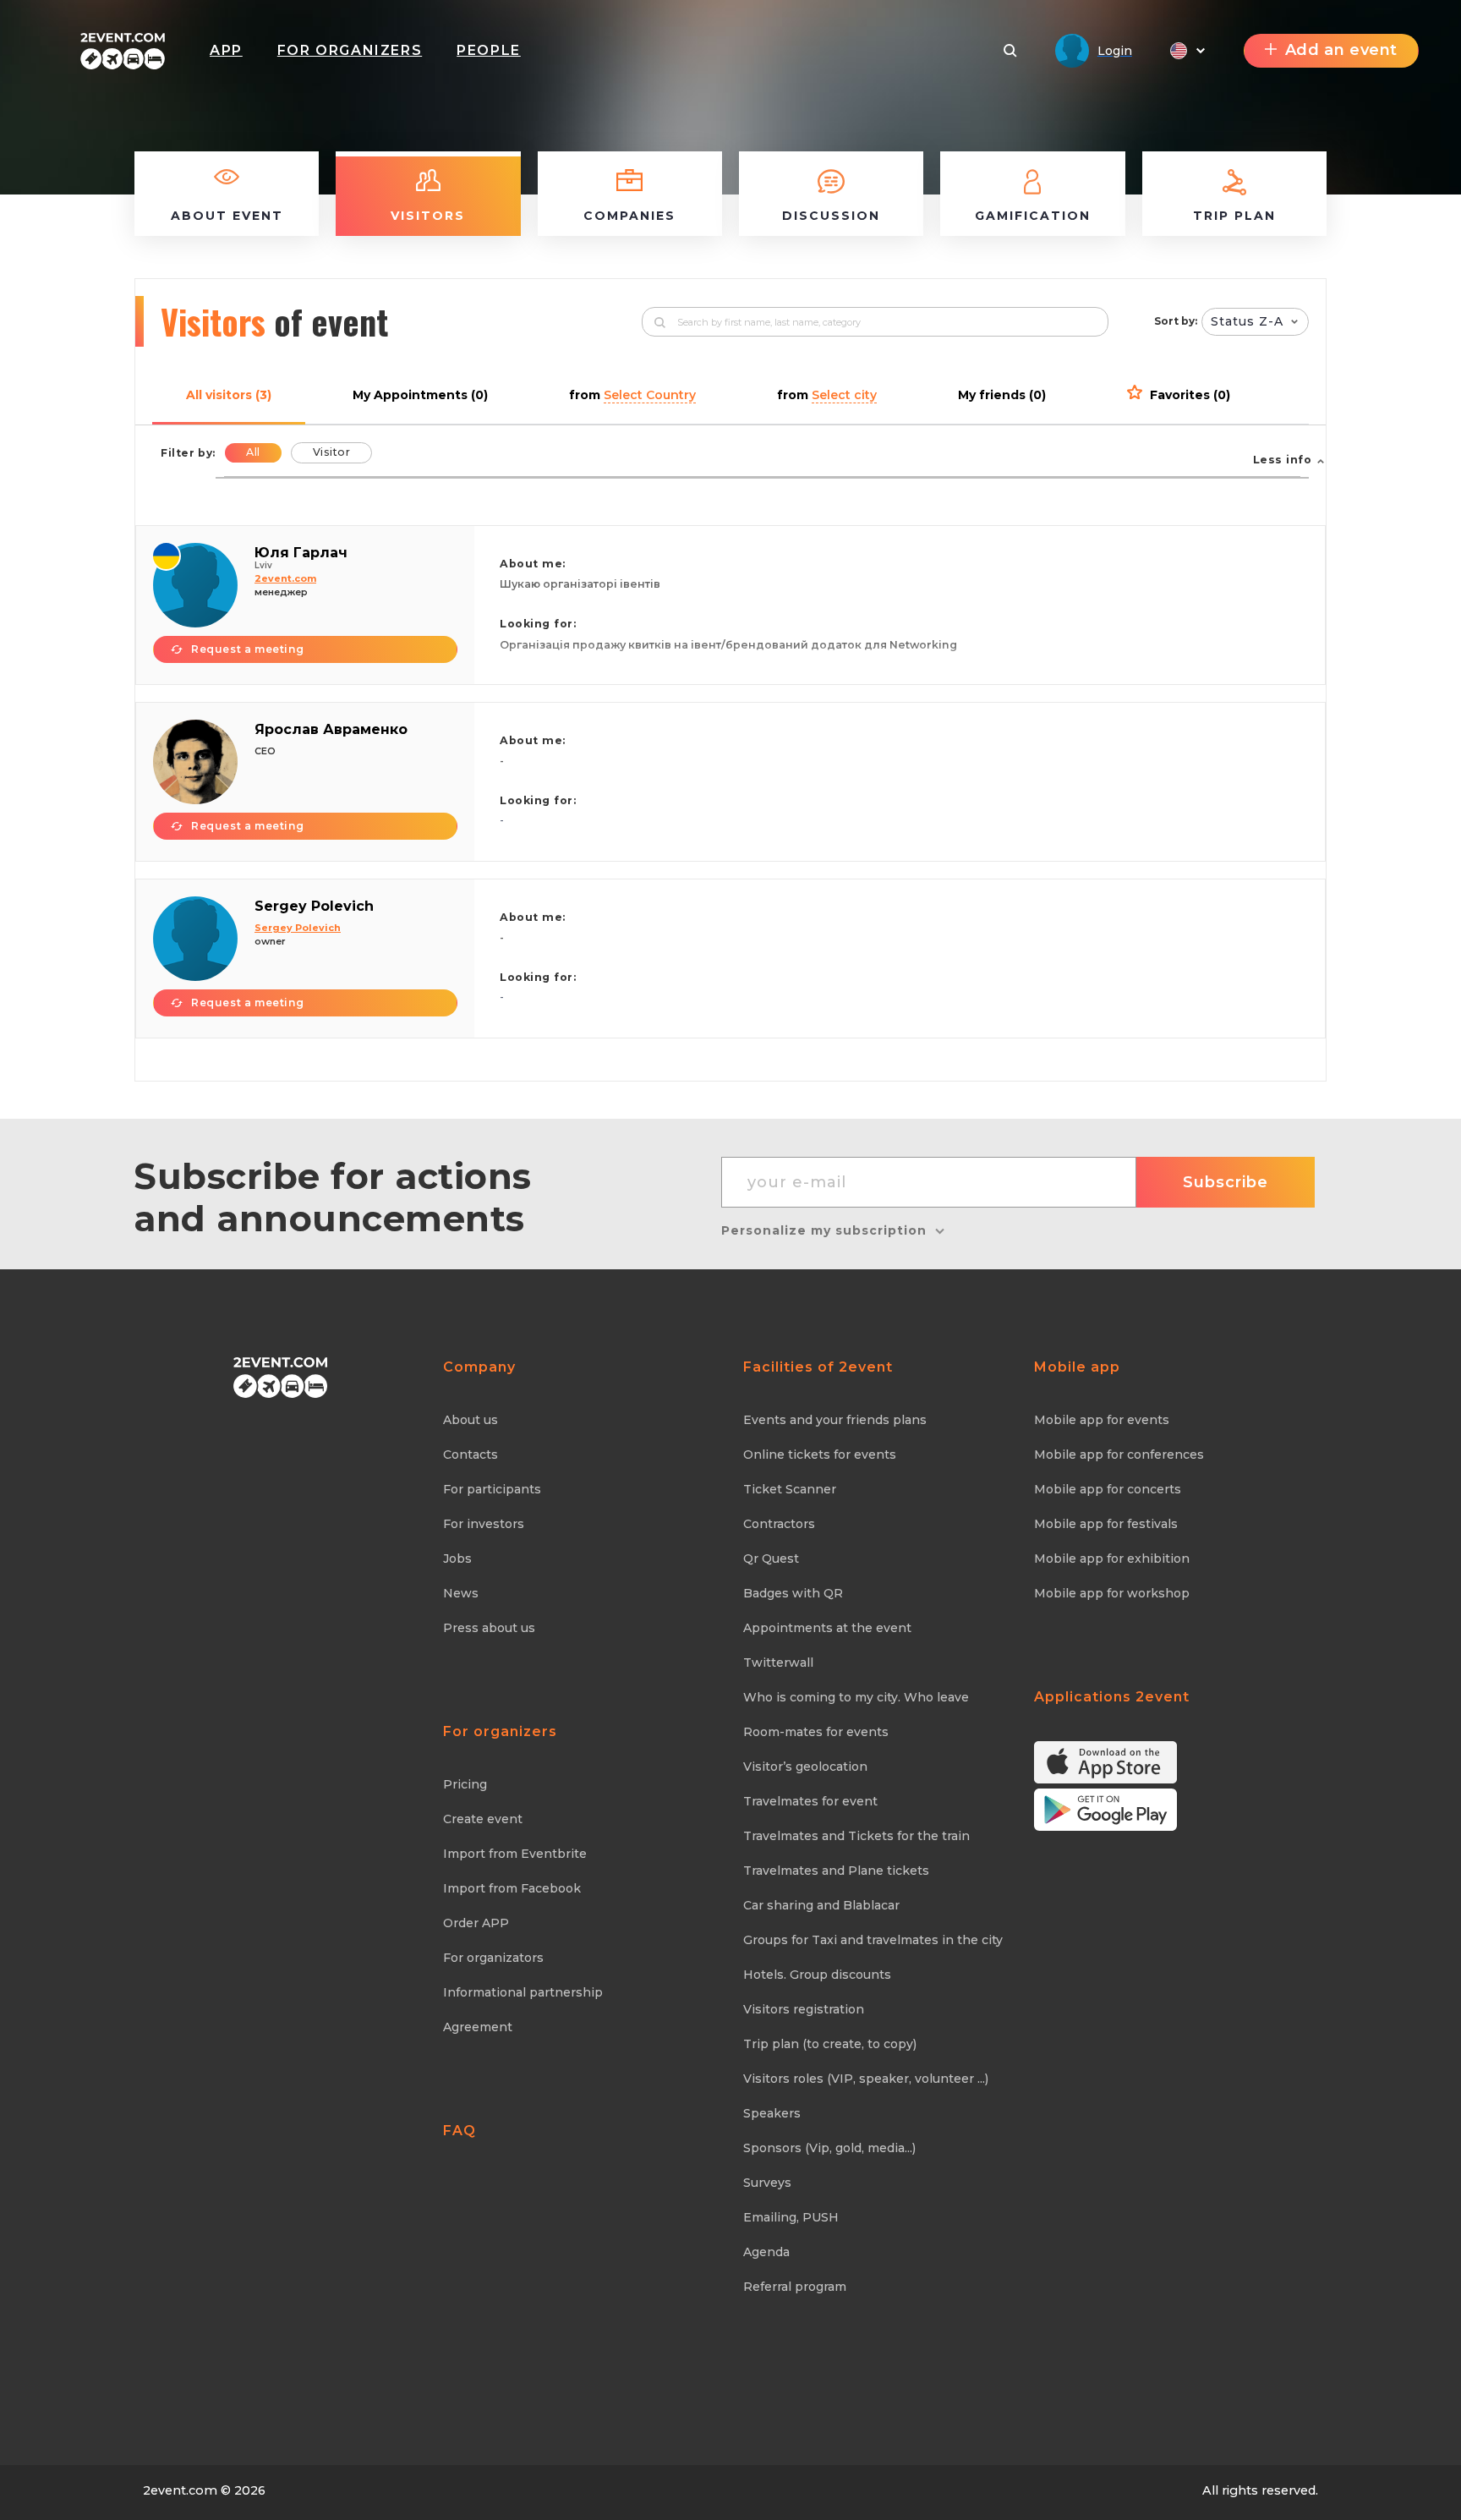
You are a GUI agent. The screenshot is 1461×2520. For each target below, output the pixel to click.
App (226, 50)
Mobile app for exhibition (1112, 1559)
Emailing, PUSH (791, 2217)
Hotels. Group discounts (817, 1975)
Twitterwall (778, 1663)
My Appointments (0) (420, 395)
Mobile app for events (1102, 1420)
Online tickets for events (820, 1454)
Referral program (795, 2287)
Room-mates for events (816, 1732)
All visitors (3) (229, 395)
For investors (484, 1524)
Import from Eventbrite (515, 1854)
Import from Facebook (512, 1888)
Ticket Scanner (790, 1489)
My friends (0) (1002, 395)
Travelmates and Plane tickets (836, 1871)
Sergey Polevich (314, 906)
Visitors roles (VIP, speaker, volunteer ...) (866, 2079)
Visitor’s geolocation (805, 1767)
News (461, 1593)
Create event (483, 1819)
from (632, 395)
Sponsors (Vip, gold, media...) (829, 2148)
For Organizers (350, 50)
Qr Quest (771, 1559)
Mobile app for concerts (1108, 1489)
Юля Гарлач (301, 553)
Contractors (779, 1524)
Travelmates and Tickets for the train (856, 1836)
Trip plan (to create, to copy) (830, 2044)
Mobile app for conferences (1119, 1454)
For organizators (493, 1958)
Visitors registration (804, 2009)
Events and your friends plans (835, 1420)
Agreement (478, 2027)
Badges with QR (793, 1593)
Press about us (489, 1628)
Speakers (772, 2113)
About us (471, 1420)
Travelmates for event (810, 1801)
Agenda (766, 2252)
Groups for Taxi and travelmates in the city (873, 1940)
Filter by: (188, 453)
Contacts (471, 1454)
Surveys (767, 2183)
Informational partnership (523, 1992)
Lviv (263, 565)
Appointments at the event (827, 1628)
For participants (492, 1489)
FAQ (460, 2131)
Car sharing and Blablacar (821, 1905)
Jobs (457, 1559)
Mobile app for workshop (1112, 1593)
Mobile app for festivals (1106, 1524)
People (489, 50)
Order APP (476, 1923)
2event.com (180, 2490)
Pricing (465, 1784)
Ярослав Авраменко (331, 729)
